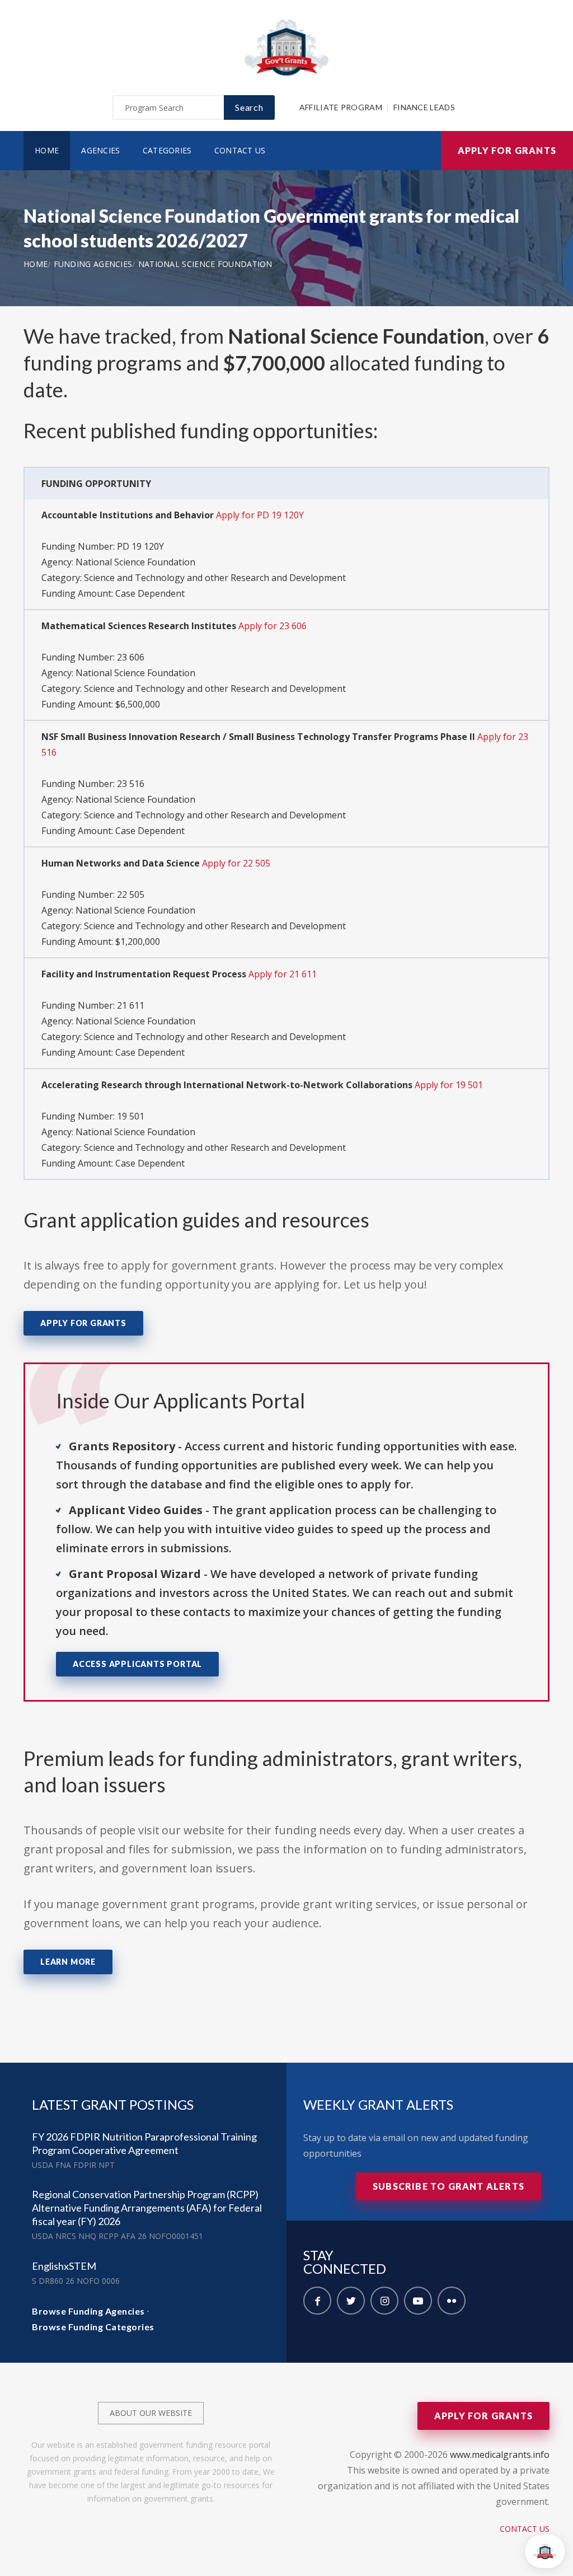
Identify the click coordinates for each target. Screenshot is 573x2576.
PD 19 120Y (140, 546)
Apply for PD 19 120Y (260, 515)
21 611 (131, 1005)
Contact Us (240, 150)
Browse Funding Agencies (88, 2311)
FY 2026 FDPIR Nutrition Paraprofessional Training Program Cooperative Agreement (144, 2143)
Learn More (68, 1962)
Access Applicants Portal (137, 1664)
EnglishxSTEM (64, 2266)
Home (47, 150)
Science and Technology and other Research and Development (215, 578)
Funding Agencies (93, 264)
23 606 (131, 657)
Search (249, 107)
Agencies (100, 150)
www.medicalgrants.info (500, 2455)
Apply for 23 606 (273, 626)
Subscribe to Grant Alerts (448, 2186)
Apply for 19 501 (449, 1085)
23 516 (131, 784)
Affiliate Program (341, 107)
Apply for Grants (507, 150)
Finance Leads (424, 107)
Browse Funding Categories (93, 2327)
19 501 (131, 1116)
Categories (167, 150)
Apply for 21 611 (283, 974)
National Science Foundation (205, 264)
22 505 (131, 894)
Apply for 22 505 (236, 863)
